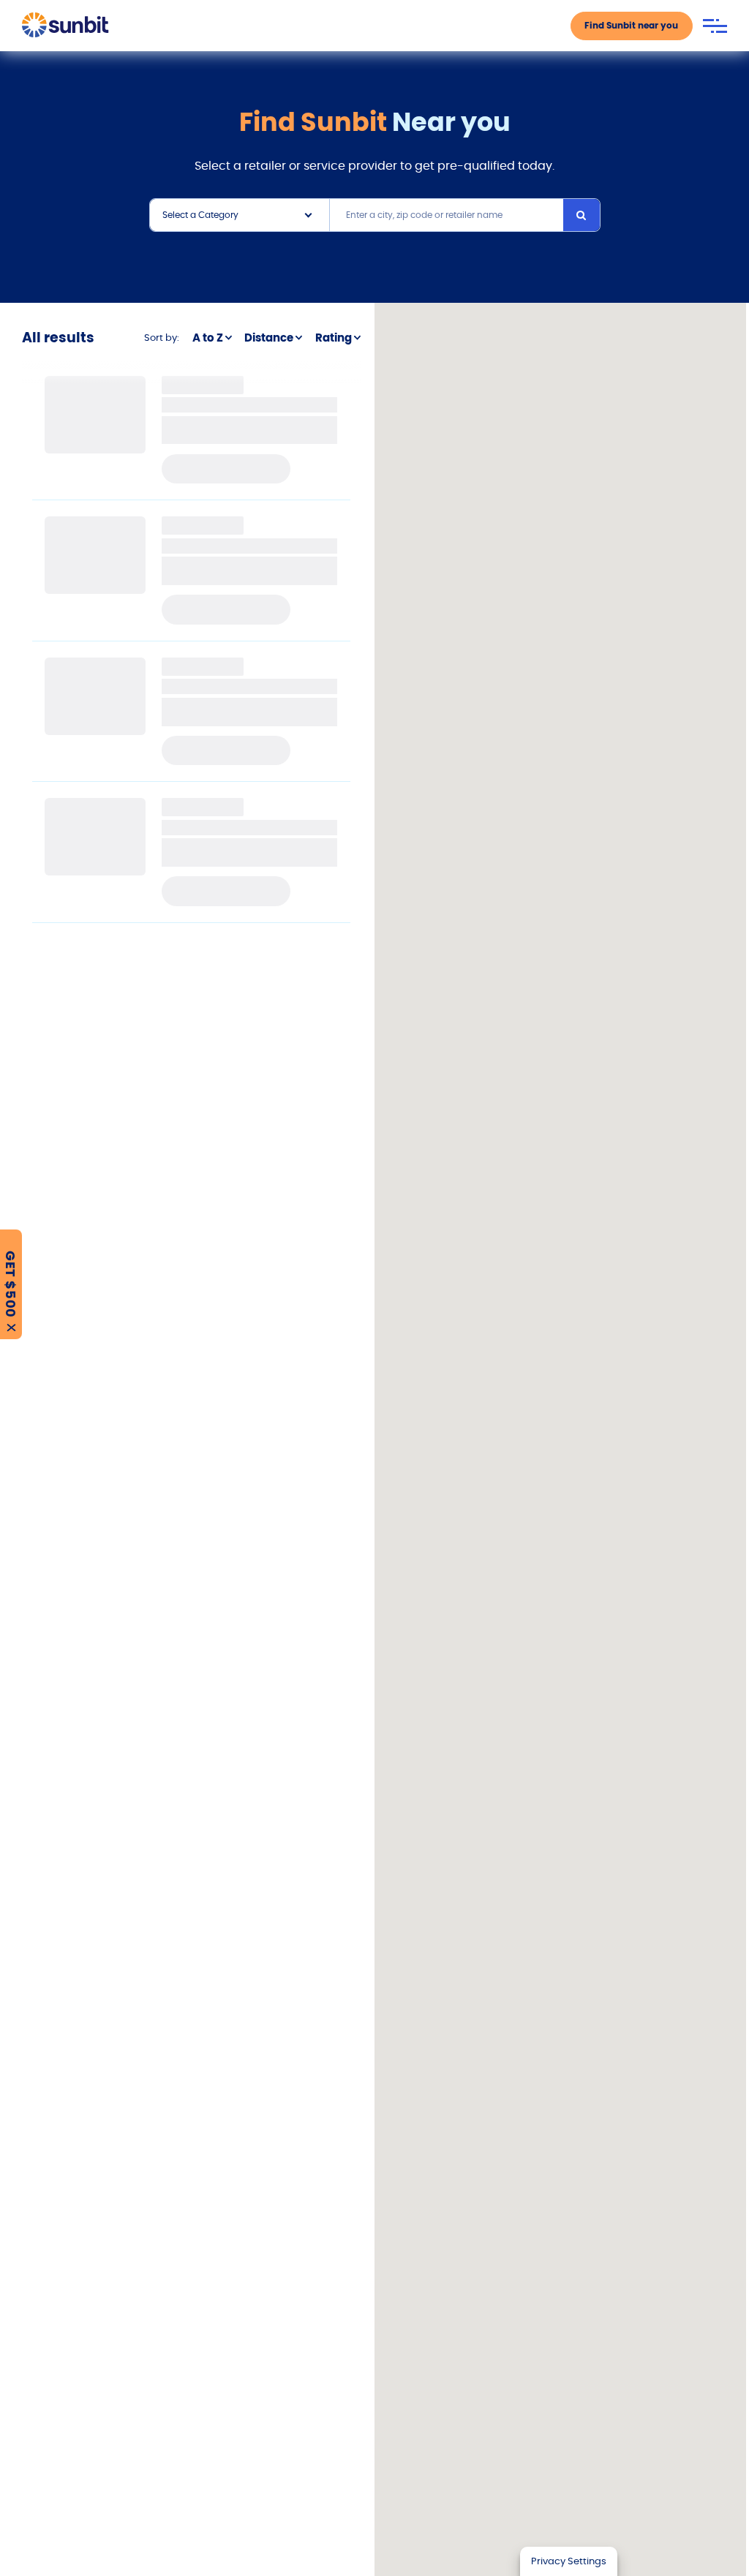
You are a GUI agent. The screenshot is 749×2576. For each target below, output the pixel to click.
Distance (269, 338)
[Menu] (715, 26)
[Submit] (581, 215)
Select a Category (200, 215)
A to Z (208, 338)
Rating (334, 338)
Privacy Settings (569, 2561)
